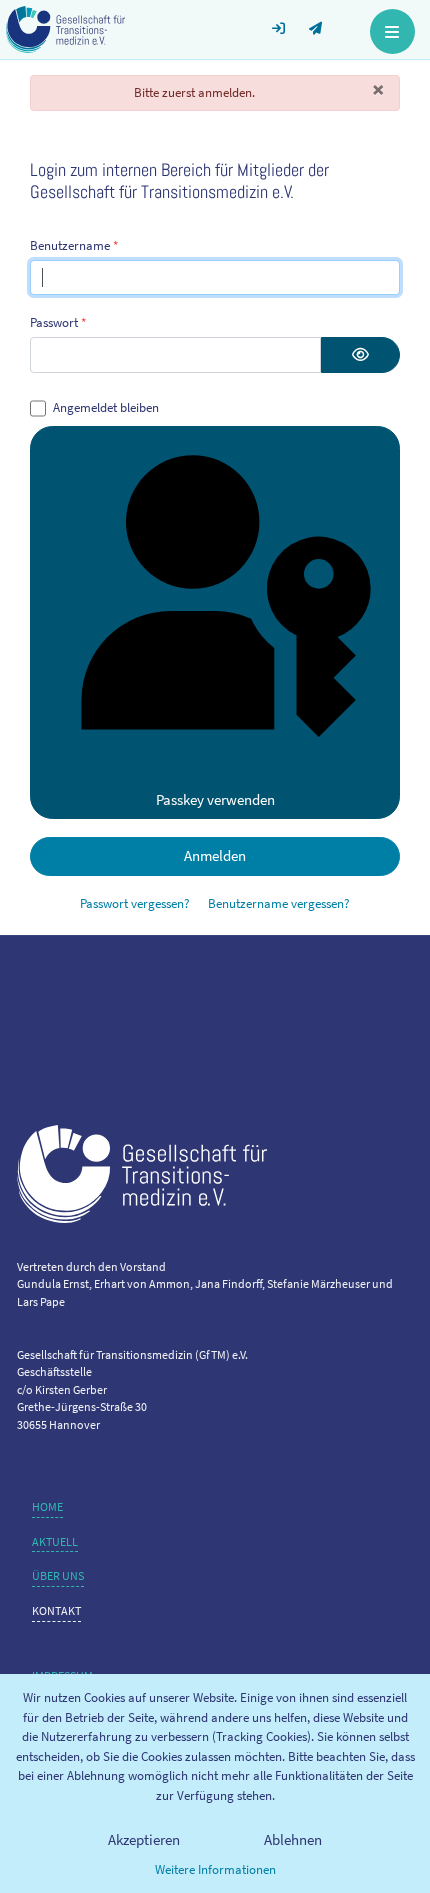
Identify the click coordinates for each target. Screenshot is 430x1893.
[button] (392, 29)
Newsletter (324, 19)
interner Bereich (287, 19)
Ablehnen (293, 1839)
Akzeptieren (144, 1839)
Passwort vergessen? (135, 903)
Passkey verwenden (215, 799)
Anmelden (215, 855)
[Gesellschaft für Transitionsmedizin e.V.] (65, 27)
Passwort (58, 322)
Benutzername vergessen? (279, 903)
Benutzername (74, 245)
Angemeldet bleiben (106, 407)
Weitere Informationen (215, 1869)
